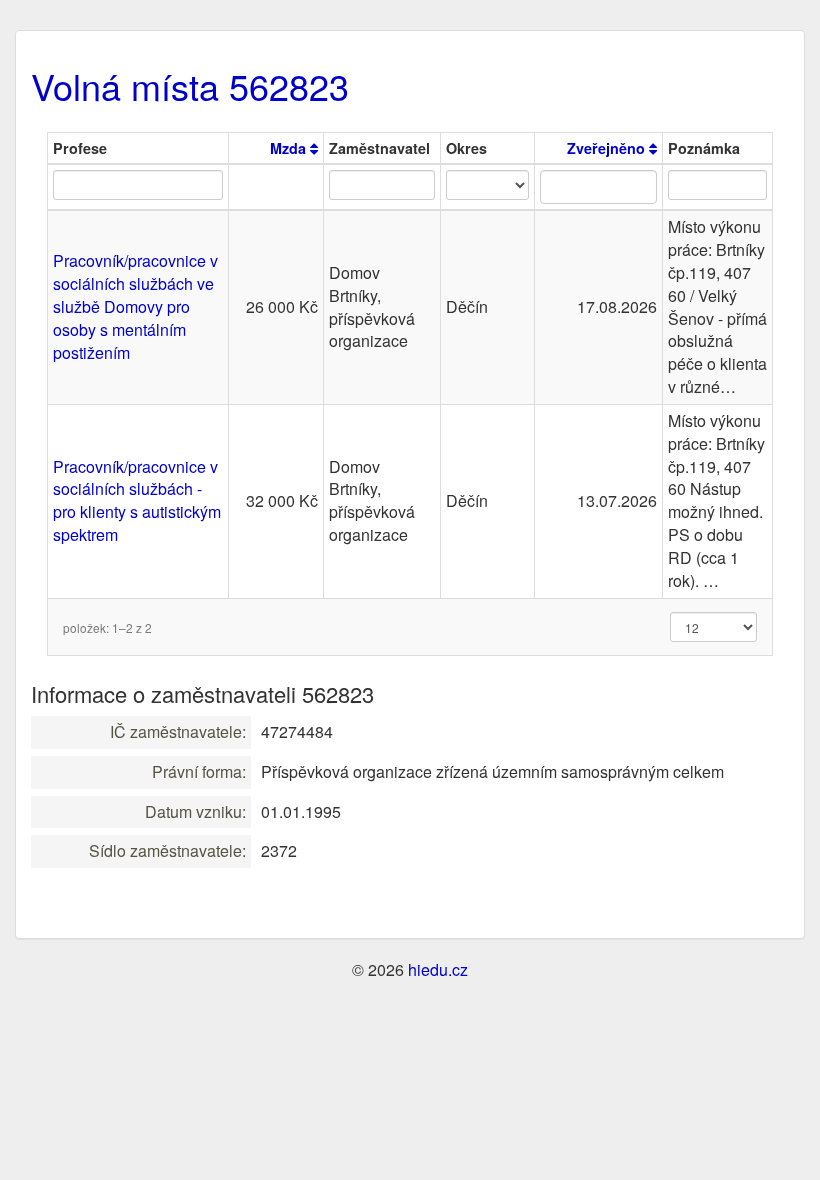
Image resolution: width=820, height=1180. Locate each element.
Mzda (290, 148)
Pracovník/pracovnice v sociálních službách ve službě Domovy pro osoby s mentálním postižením (135, 306)
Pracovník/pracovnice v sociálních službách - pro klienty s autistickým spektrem (137, 501)
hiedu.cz (438, 969)
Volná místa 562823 (190, 85)
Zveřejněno (608, 148)
